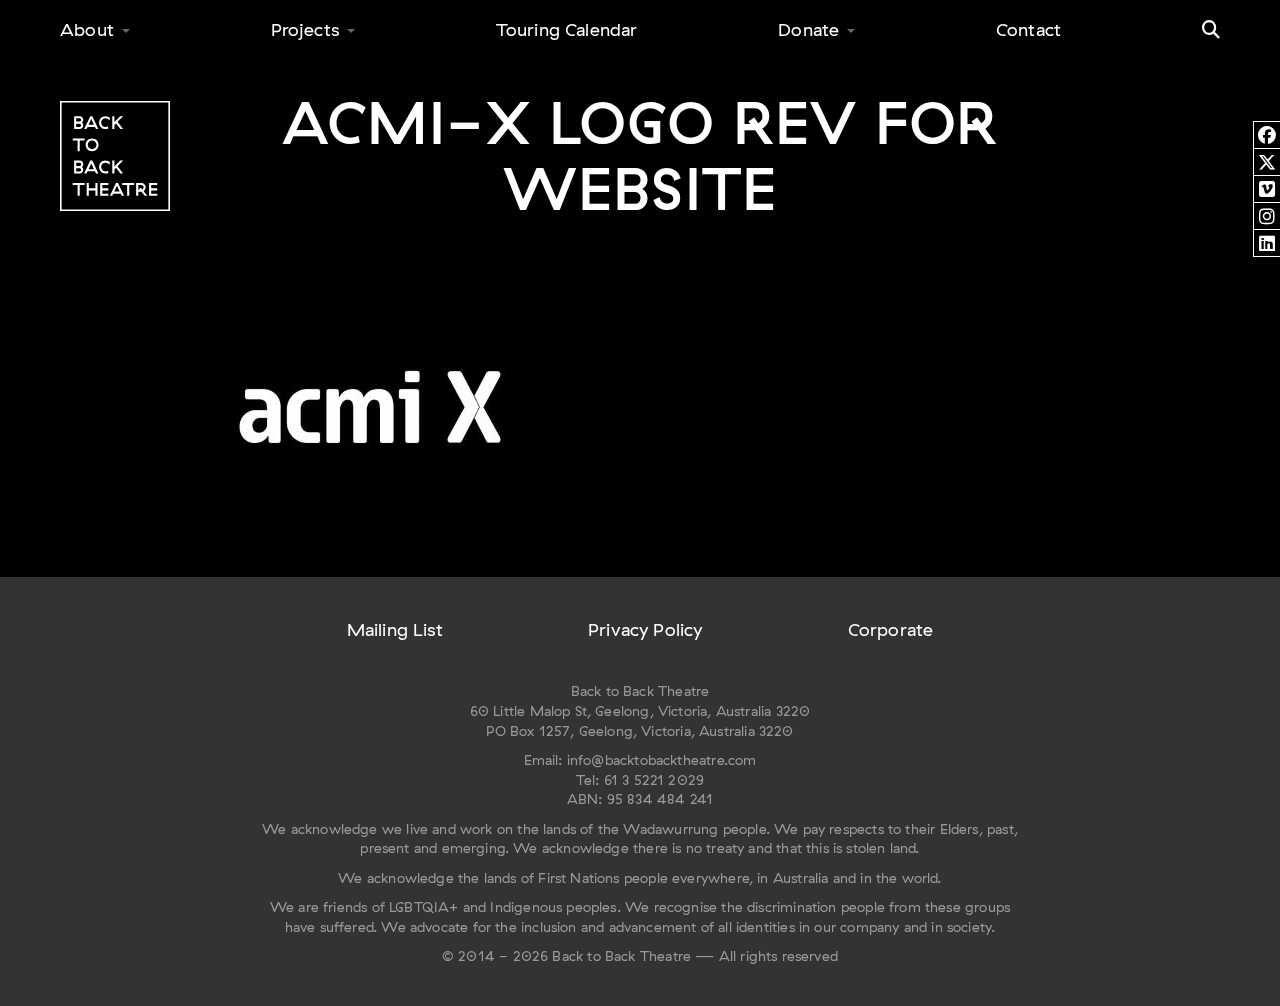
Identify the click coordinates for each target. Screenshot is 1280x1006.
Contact (1028, 29)
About (87, 29)
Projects (305, 29)
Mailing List (395, 629)
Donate (808, 29)
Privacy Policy (645, 629)
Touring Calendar (567, 29)
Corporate (891, 629)
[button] (1211, 30)
